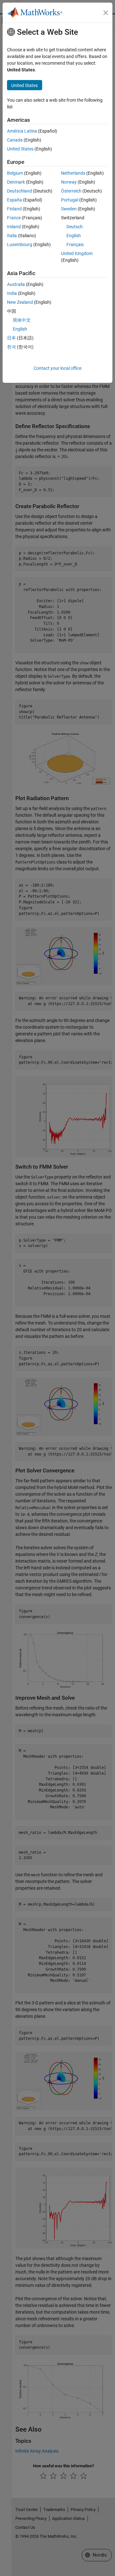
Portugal (70, 200)
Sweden (69, 209)
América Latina (22, 131)
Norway (69, 182)
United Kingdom (77, 253)
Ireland (14, 227)
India (12, 293)
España (15, 200)
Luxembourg (20, 244)
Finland (14, 209)
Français (75, 244)
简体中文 (22, 320)
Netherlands (73, 173)
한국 (11, 347)
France (14, 218)
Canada (15, 140)
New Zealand (20, 302)
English (74, 236)
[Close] (106, 13)
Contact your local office (57, 368)
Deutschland (19, 191)
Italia (12, 236)
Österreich (71, 191)
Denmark (16, 182)
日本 (11, 338)
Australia (16, 284)
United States (20, 149)
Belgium (15, 173)
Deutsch (75, 227)
